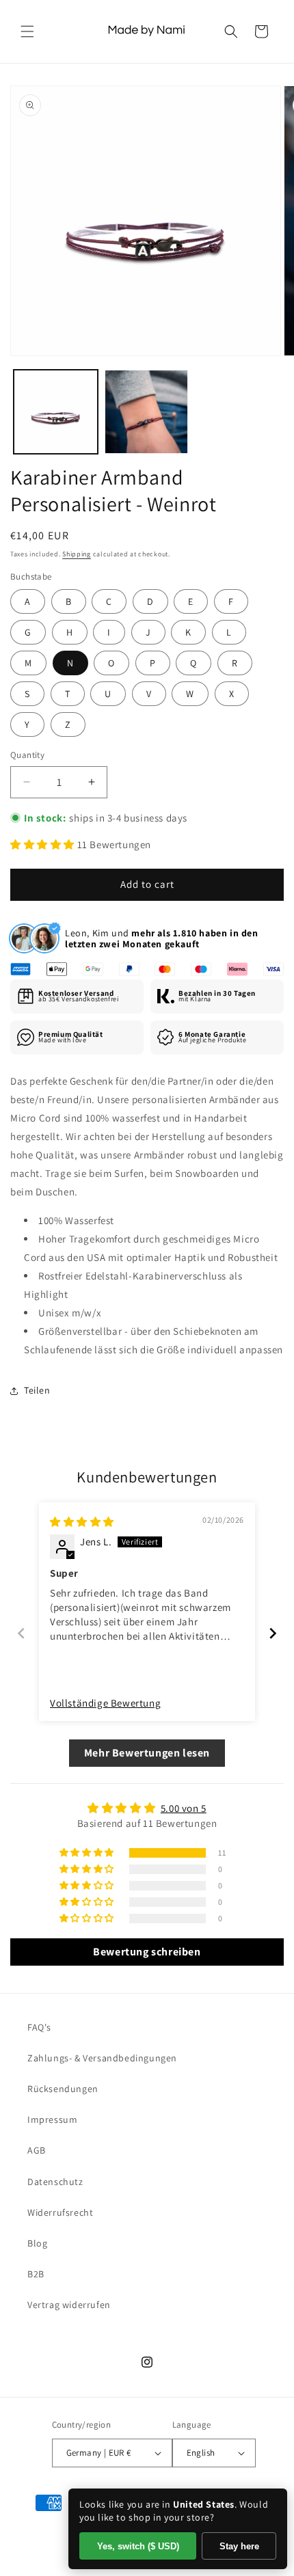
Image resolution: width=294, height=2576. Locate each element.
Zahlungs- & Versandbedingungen (102, 2058)
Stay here (239, 2546)
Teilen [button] (37, 1390)
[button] (27, 31)
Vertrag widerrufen (69, 2305)
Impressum (52, 2119)
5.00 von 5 (184, 1808)
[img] (82, 1522)
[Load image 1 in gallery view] (56, 412)
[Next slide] (273, 1633)
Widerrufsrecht (60, 2212)
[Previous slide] (21, 1633)
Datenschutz (55, 2182)
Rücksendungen (63, 2089)
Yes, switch (138, 2546)
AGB (37, 2150)
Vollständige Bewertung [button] (105, 1703)
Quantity (27, 755)
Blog (37, 2243)
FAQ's (39, 2027)
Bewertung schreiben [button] (147, 1952)
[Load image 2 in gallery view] (147, 412)
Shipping (77, 554)
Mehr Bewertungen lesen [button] (147, 1753)
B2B (36, 2274)
